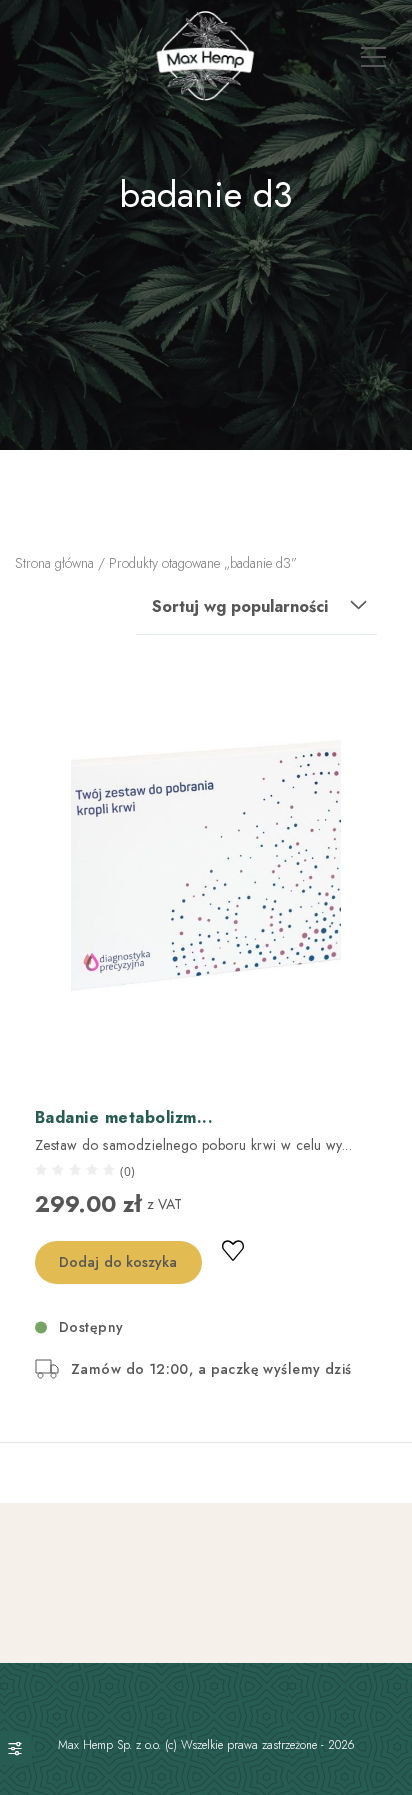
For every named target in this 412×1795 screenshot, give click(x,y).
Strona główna (54, 563)
